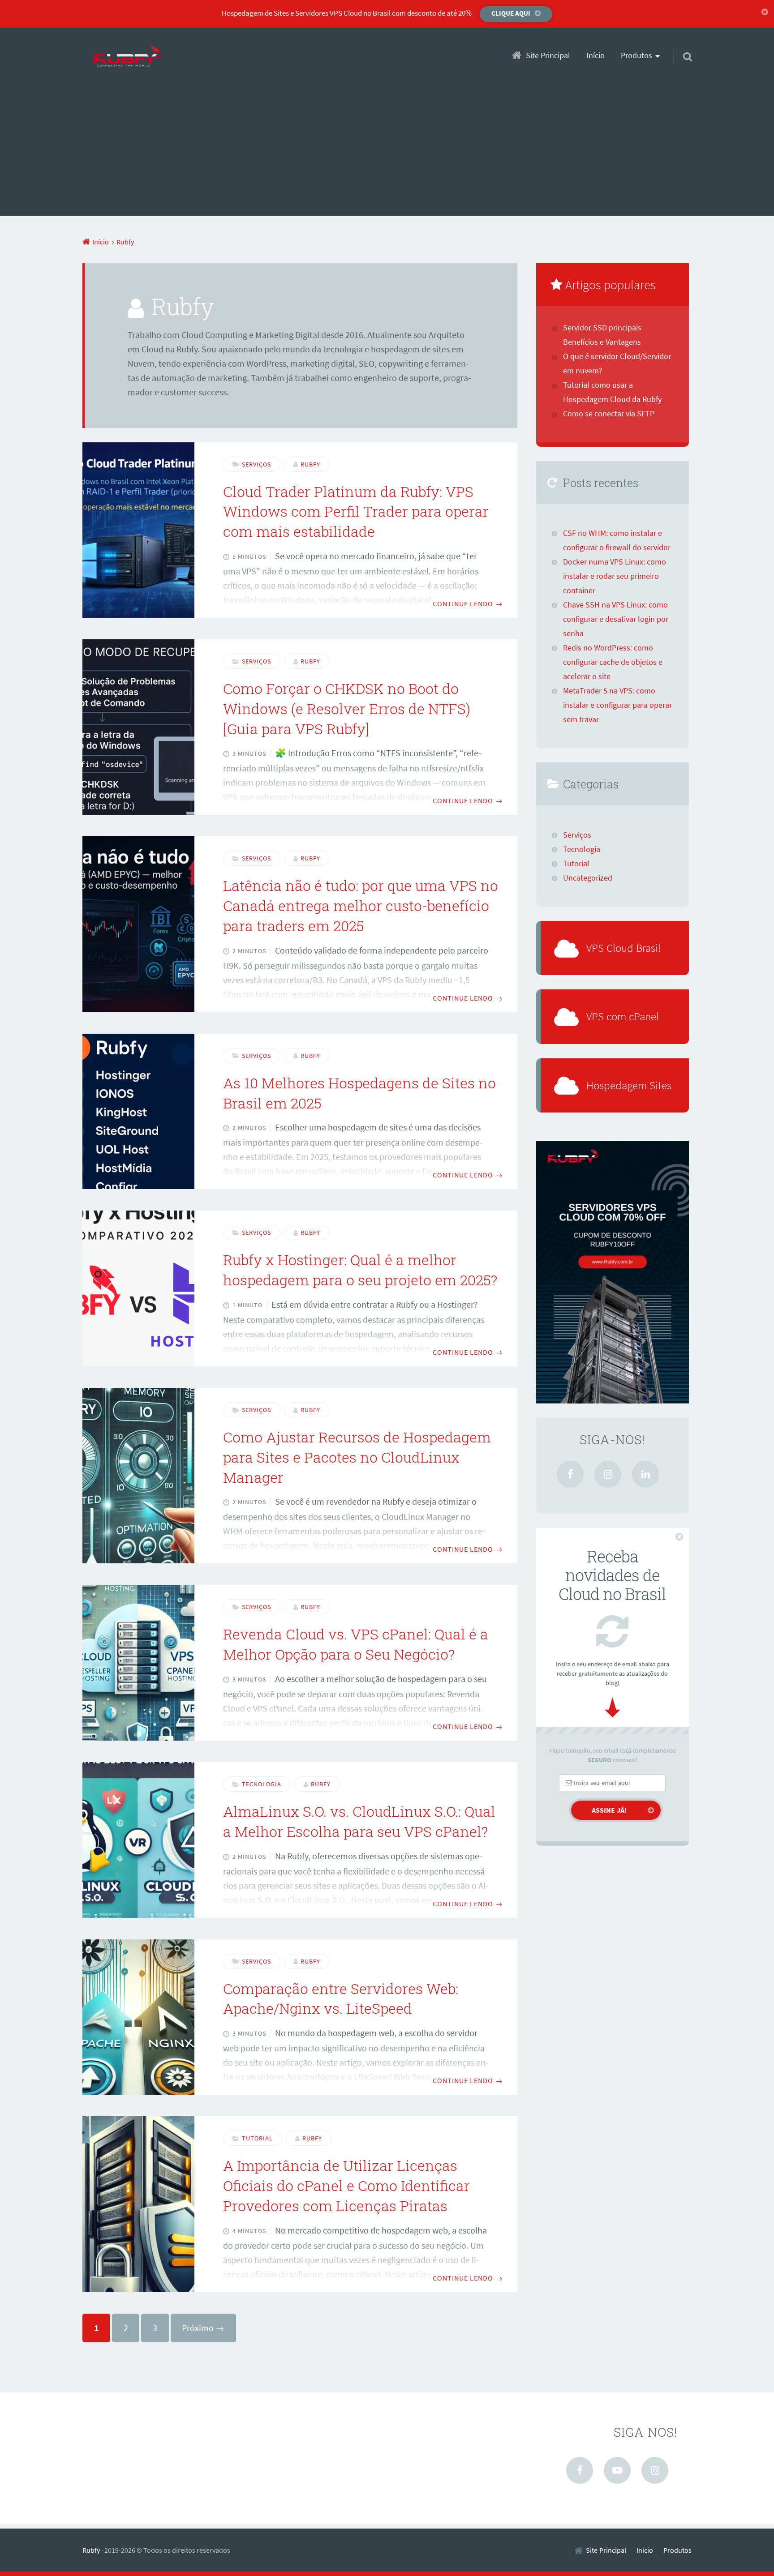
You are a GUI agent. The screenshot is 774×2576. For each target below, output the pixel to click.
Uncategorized (588, 878)
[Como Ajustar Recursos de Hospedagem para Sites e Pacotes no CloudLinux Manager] (138, 1476)
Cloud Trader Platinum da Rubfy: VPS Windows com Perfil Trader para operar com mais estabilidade (356, 511)
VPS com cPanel (623, 1016)
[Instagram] (608, 1474)
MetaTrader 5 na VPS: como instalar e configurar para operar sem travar (617, 705)
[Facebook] (570, 1474)
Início (596, 56)
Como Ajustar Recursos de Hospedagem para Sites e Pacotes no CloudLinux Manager (357, 1457)
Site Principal (548, 56)
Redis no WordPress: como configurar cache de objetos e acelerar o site (613, 662)
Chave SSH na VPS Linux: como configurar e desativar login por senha (616, 619)
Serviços (256, 464)
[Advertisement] (387, 153)
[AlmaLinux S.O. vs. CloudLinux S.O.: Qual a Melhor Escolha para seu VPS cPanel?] (138, 1840)
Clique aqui (511, 13)
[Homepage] (127, 57)
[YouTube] (617, 2470)
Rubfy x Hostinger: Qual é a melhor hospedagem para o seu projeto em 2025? (360, 1270)
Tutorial (257, 2138)
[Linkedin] (645, 1474)
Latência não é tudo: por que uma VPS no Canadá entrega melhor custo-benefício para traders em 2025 (361, 905)
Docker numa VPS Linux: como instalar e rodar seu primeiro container (615, 576)
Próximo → (203, 2328)
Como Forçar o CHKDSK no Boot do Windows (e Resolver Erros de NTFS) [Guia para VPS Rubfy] (347, 708)
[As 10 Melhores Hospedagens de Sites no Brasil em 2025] (138, 1112)
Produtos (677, 2550)
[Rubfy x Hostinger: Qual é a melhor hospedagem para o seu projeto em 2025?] (138, 1288)
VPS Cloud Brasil (623, 948)
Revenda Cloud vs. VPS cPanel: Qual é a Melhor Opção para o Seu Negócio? (356, 1644)
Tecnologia (262, 1784)
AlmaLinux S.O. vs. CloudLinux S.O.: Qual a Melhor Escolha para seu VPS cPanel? (359, 1821)
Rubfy (91, 2550)
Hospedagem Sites (629, 1085)
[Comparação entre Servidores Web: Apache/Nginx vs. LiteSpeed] (138, 2017)
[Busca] (679, 45)
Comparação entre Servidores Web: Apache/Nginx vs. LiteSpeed (341, 1998)
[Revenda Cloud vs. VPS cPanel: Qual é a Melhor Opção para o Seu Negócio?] (138, 1663)
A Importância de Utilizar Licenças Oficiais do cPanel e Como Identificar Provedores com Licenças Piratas (346, 2185)
